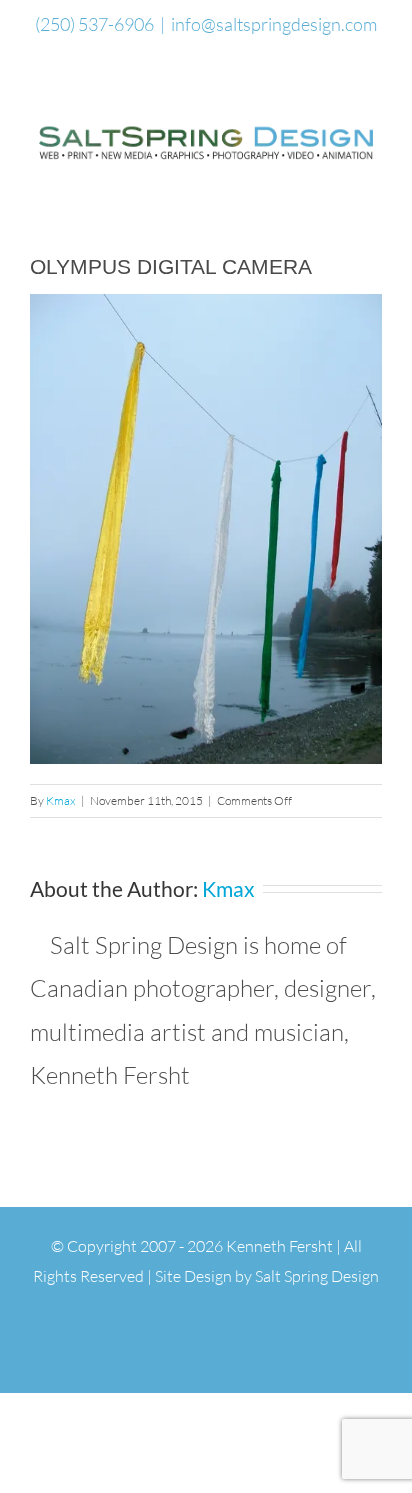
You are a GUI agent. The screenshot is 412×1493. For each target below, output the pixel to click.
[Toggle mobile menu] (374, 177)
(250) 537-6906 (94, 24)
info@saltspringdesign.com (274, 24)
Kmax (61, 800)
